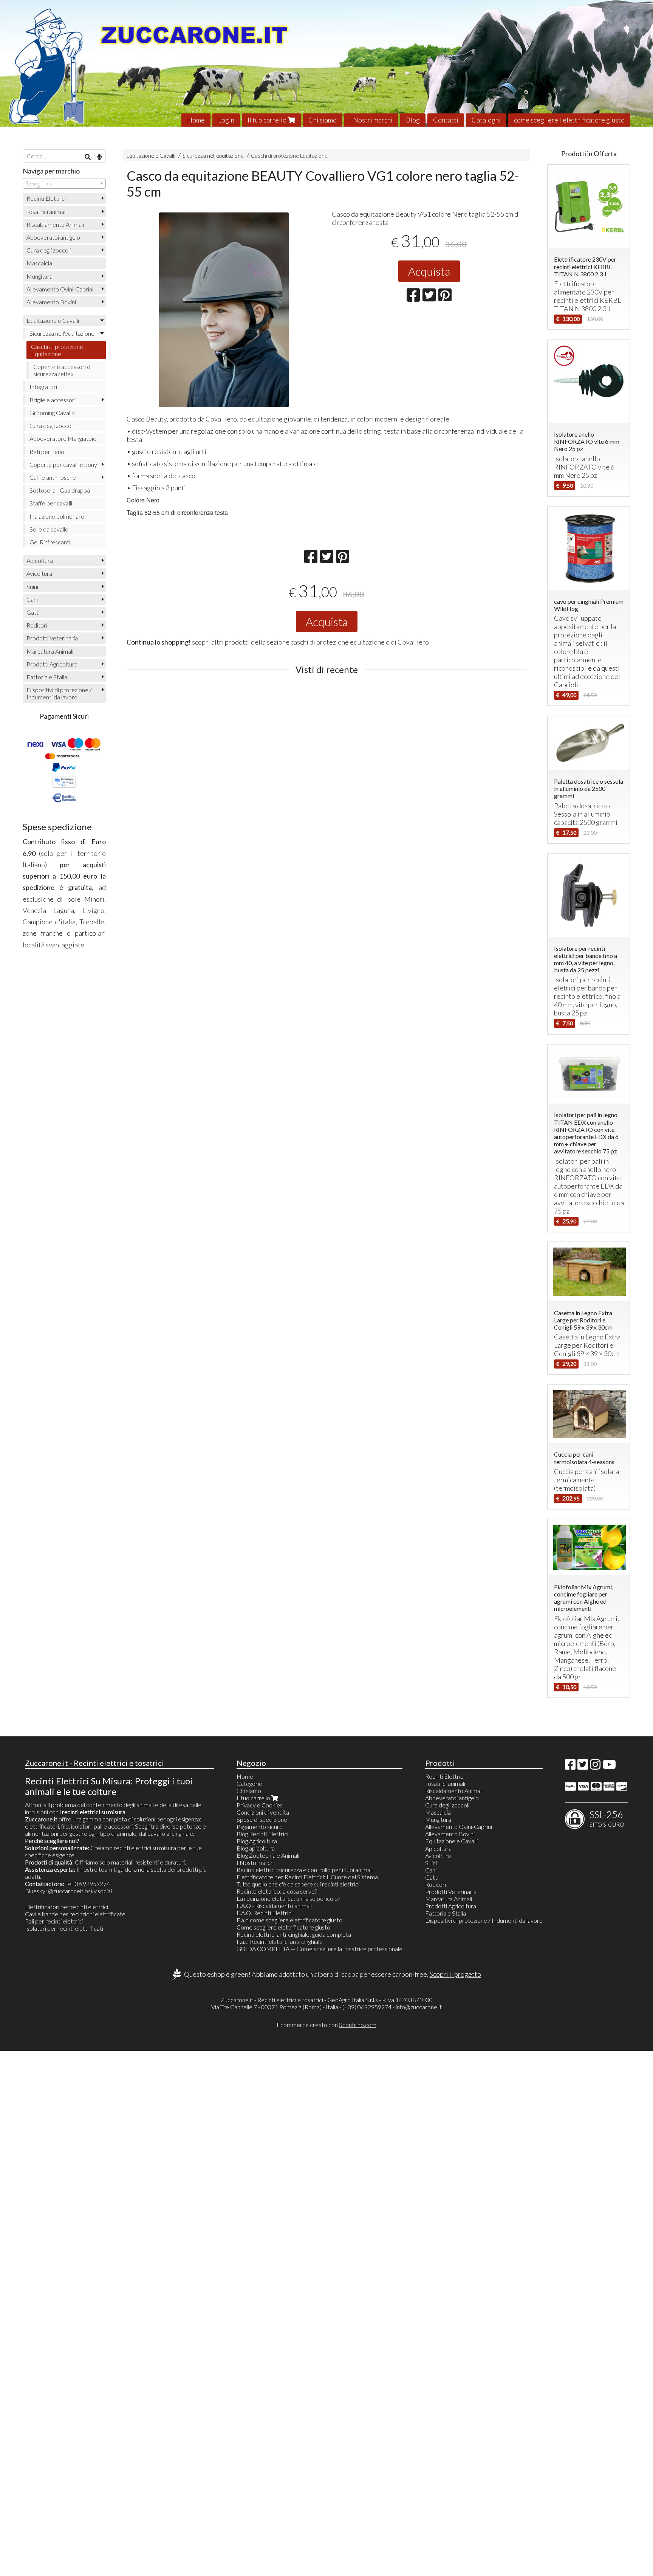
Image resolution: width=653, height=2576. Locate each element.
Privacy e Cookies (260, 1805)
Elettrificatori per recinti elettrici (67, 1907)
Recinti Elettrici (46, 198)
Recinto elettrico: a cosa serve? (277, 1891)
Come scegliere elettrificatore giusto (283, 1927)
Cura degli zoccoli (49, 250)
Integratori (43, 387)
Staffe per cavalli (51, 503)
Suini (32, 587)
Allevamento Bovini (51, 302)
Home (196, 120)
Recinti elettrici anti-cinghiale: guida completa (294, 1934)
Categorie (249, 1783)
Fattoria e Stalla (47, 677)
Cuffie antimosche (53, 477)
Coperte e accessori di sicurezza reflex (62, 370)
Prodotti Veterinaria (52, 638)
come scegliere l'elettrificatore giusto (569, 120)
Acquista (429, 271)
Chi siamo (323, 120)
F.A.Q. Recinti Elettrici (265, 1913)
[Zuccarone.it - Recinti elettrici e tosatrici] (326, 63)
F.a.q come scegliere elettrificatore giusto (289, 1920)
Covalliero (413, 642)
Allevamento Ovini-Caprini (60, 289)
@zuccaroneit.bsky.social (80, 1891)
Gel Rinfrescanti (50, 542)
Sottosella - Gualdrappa (60, 490)
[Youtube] (609, 1766)
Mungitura (39, 276)
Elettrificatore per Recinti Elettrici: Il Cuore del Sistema (307, 1877)
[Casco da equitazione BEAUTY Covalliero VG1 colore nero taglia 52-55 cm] (224, 310)
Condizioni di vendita (263, 1812)
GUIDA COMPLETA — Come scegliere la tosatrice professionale (320, 1949)
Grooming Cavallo (52, 413)
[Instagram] (595, 1766)
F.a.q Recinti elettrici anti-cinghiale (280, 1941)
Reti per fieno (47, 452)
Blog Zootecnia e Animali (268, 1855)
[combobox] (64, 183)
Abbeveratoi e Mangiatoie (63, 438)
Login (226, 120)
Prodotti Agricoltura (52, 664)
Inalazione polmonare (57, 516)
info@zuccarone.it (419, 2007)
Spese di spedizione (262, 1819)
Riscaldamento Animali (55, 224)
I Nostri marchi (371, 120)
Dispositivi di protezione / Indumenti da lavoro (59, 693)
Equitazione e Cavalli (151, 156)
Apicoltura (40, 560)
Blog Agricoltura (257, 1841)
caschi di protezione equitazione (338, 642)
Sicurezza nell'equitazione (213, 156)
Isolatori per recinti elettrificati (64, 1928)
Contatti (446, 120)
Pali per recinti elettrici (54, 1921)
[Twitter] (583, 1766)
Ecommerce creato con (326, 2025)
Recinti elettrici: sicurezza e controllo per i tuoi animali (305, 1870)
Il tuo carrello (268, 120)
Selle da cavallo (49, 529)
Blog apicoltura (256, 1848)
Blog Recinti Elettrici (262, 1834)
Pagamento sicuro (260, 1827)
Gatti (33, 612)
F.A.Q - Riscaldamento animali (274, 1906)
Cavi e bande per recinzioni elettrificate (75, 1914)
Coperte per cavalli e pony (63, 464)
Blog (413, 120)
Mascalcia (39, 263)
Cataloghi (486, 120)
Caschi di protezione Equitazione (289, 156)
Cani (32, 599)
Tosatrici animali (46, 212)
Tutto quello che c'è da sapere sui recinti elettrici (298, 1884)
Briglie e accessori (53, 400)
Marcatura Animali (50, 651)
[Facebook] (570, 1766)
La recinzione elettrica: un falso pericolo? (288, 1898)
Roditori (37, 625)
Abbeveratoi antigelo (53, 237)
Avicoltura (39, 573)
